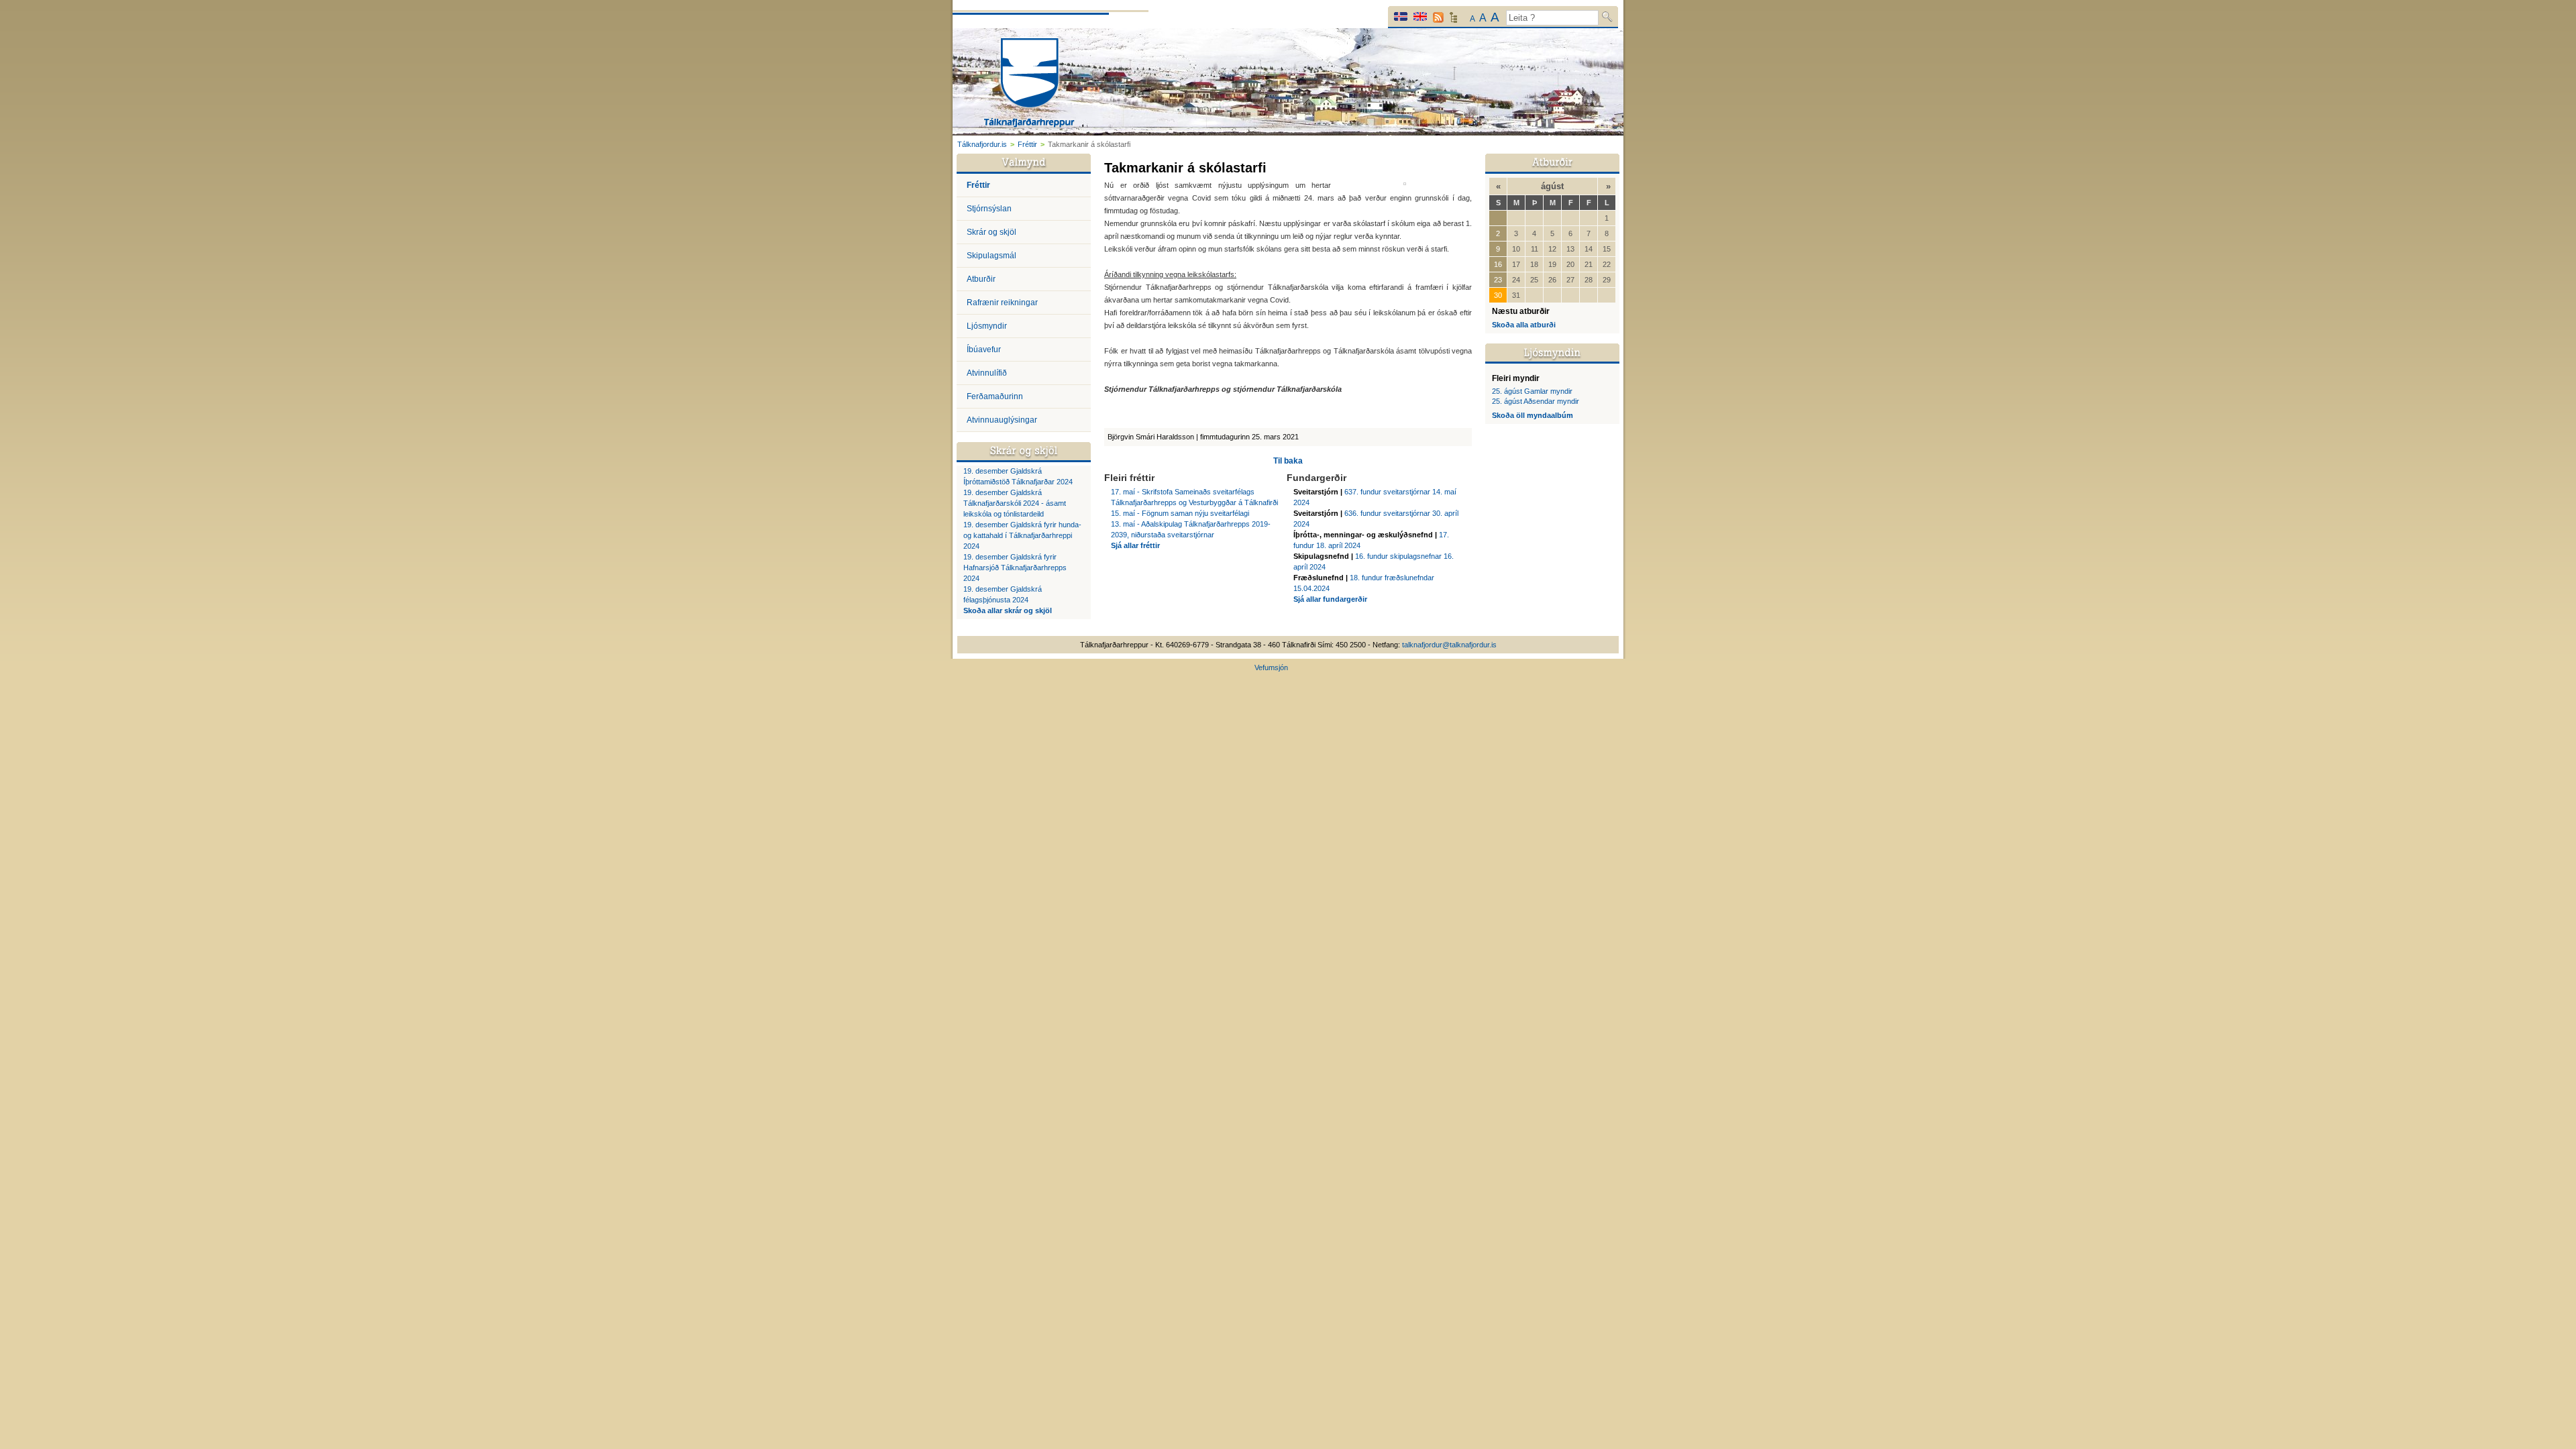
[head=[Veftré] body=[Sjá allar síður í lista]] (1453, 21)
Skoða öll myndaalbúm (1533, 415)
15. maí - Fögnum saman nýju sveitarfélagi (1180, 513)
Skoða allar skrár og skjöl (1008, 610)
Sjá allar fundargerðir (1330, 599)
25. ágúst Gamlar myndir (1532, 391)
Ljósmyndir (987, 326)
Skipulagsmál (991, 256)
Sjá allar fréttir (1135, 545)
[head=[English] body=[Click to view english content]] (1420, 16)
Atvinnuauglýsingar (1002, 420)
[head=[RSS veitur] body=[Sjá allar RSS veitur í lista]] (1438, 17)
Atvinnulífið (987, 373)
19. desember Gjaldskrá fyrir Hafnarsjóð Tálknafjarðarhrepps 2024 (1015, 568)
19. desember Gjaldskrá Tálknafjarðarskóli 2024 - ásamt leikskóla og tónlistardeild (1015, 503)
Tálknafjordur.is (982, 144)
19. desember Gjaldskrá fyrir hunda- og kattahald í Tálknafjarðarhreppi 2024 (1022, 535)
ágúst (1552, 186)
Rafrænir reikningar (1002, 303)
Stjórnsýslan (989, 209)
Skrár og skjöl (991, 232)
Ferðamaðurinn (995, 396)
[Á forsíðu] (1029, 84)
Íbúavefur (984, 350)
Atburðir (981, 279)
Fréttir (1027, 144)
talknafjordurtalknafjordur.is (1449, 645)
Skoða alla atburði (1524, 325)
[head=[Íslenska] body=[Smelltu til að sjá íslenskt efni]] (1401, 16)
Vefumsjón (1271, 667)
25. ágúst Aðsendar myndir (1536, 401)
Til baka (1288, 461)
